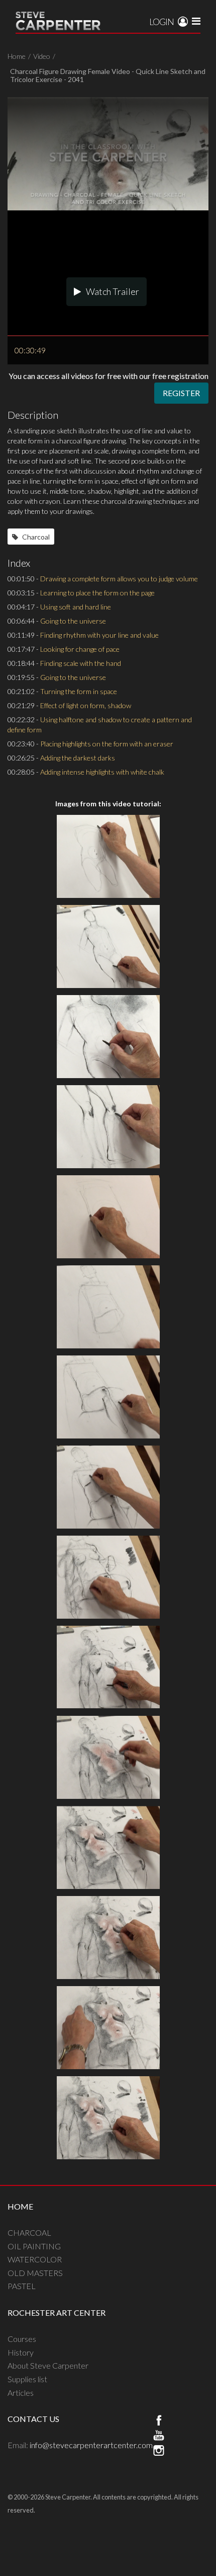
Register (181, 393)
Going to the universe (73, 621)
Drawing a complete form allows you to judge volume (119, 579)
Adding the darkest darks (78, 758)
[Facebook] (159, 2421)
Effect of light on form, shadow (86, 705)
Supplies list (27, 2379)
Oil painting (34, 2246)
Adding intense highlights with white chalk (102, 772)
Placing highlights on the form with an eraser (107, 744)
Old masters (35, 2273)
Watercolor (35, 2259)
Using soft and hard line (76, 607)
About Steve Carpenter (48, 2365)
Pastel (22, 2286)
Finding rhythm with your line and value (99, 635)
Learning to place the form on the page (97, 593)
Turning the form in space (79, 691)
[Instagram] (159, 2452)
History (21, 2352)
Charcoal (35, 537)
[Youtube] (159, 2437)
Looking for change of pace (80, 649)
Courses (22, 2339)
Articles (21, 2393)
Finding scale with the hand (81, 663)
